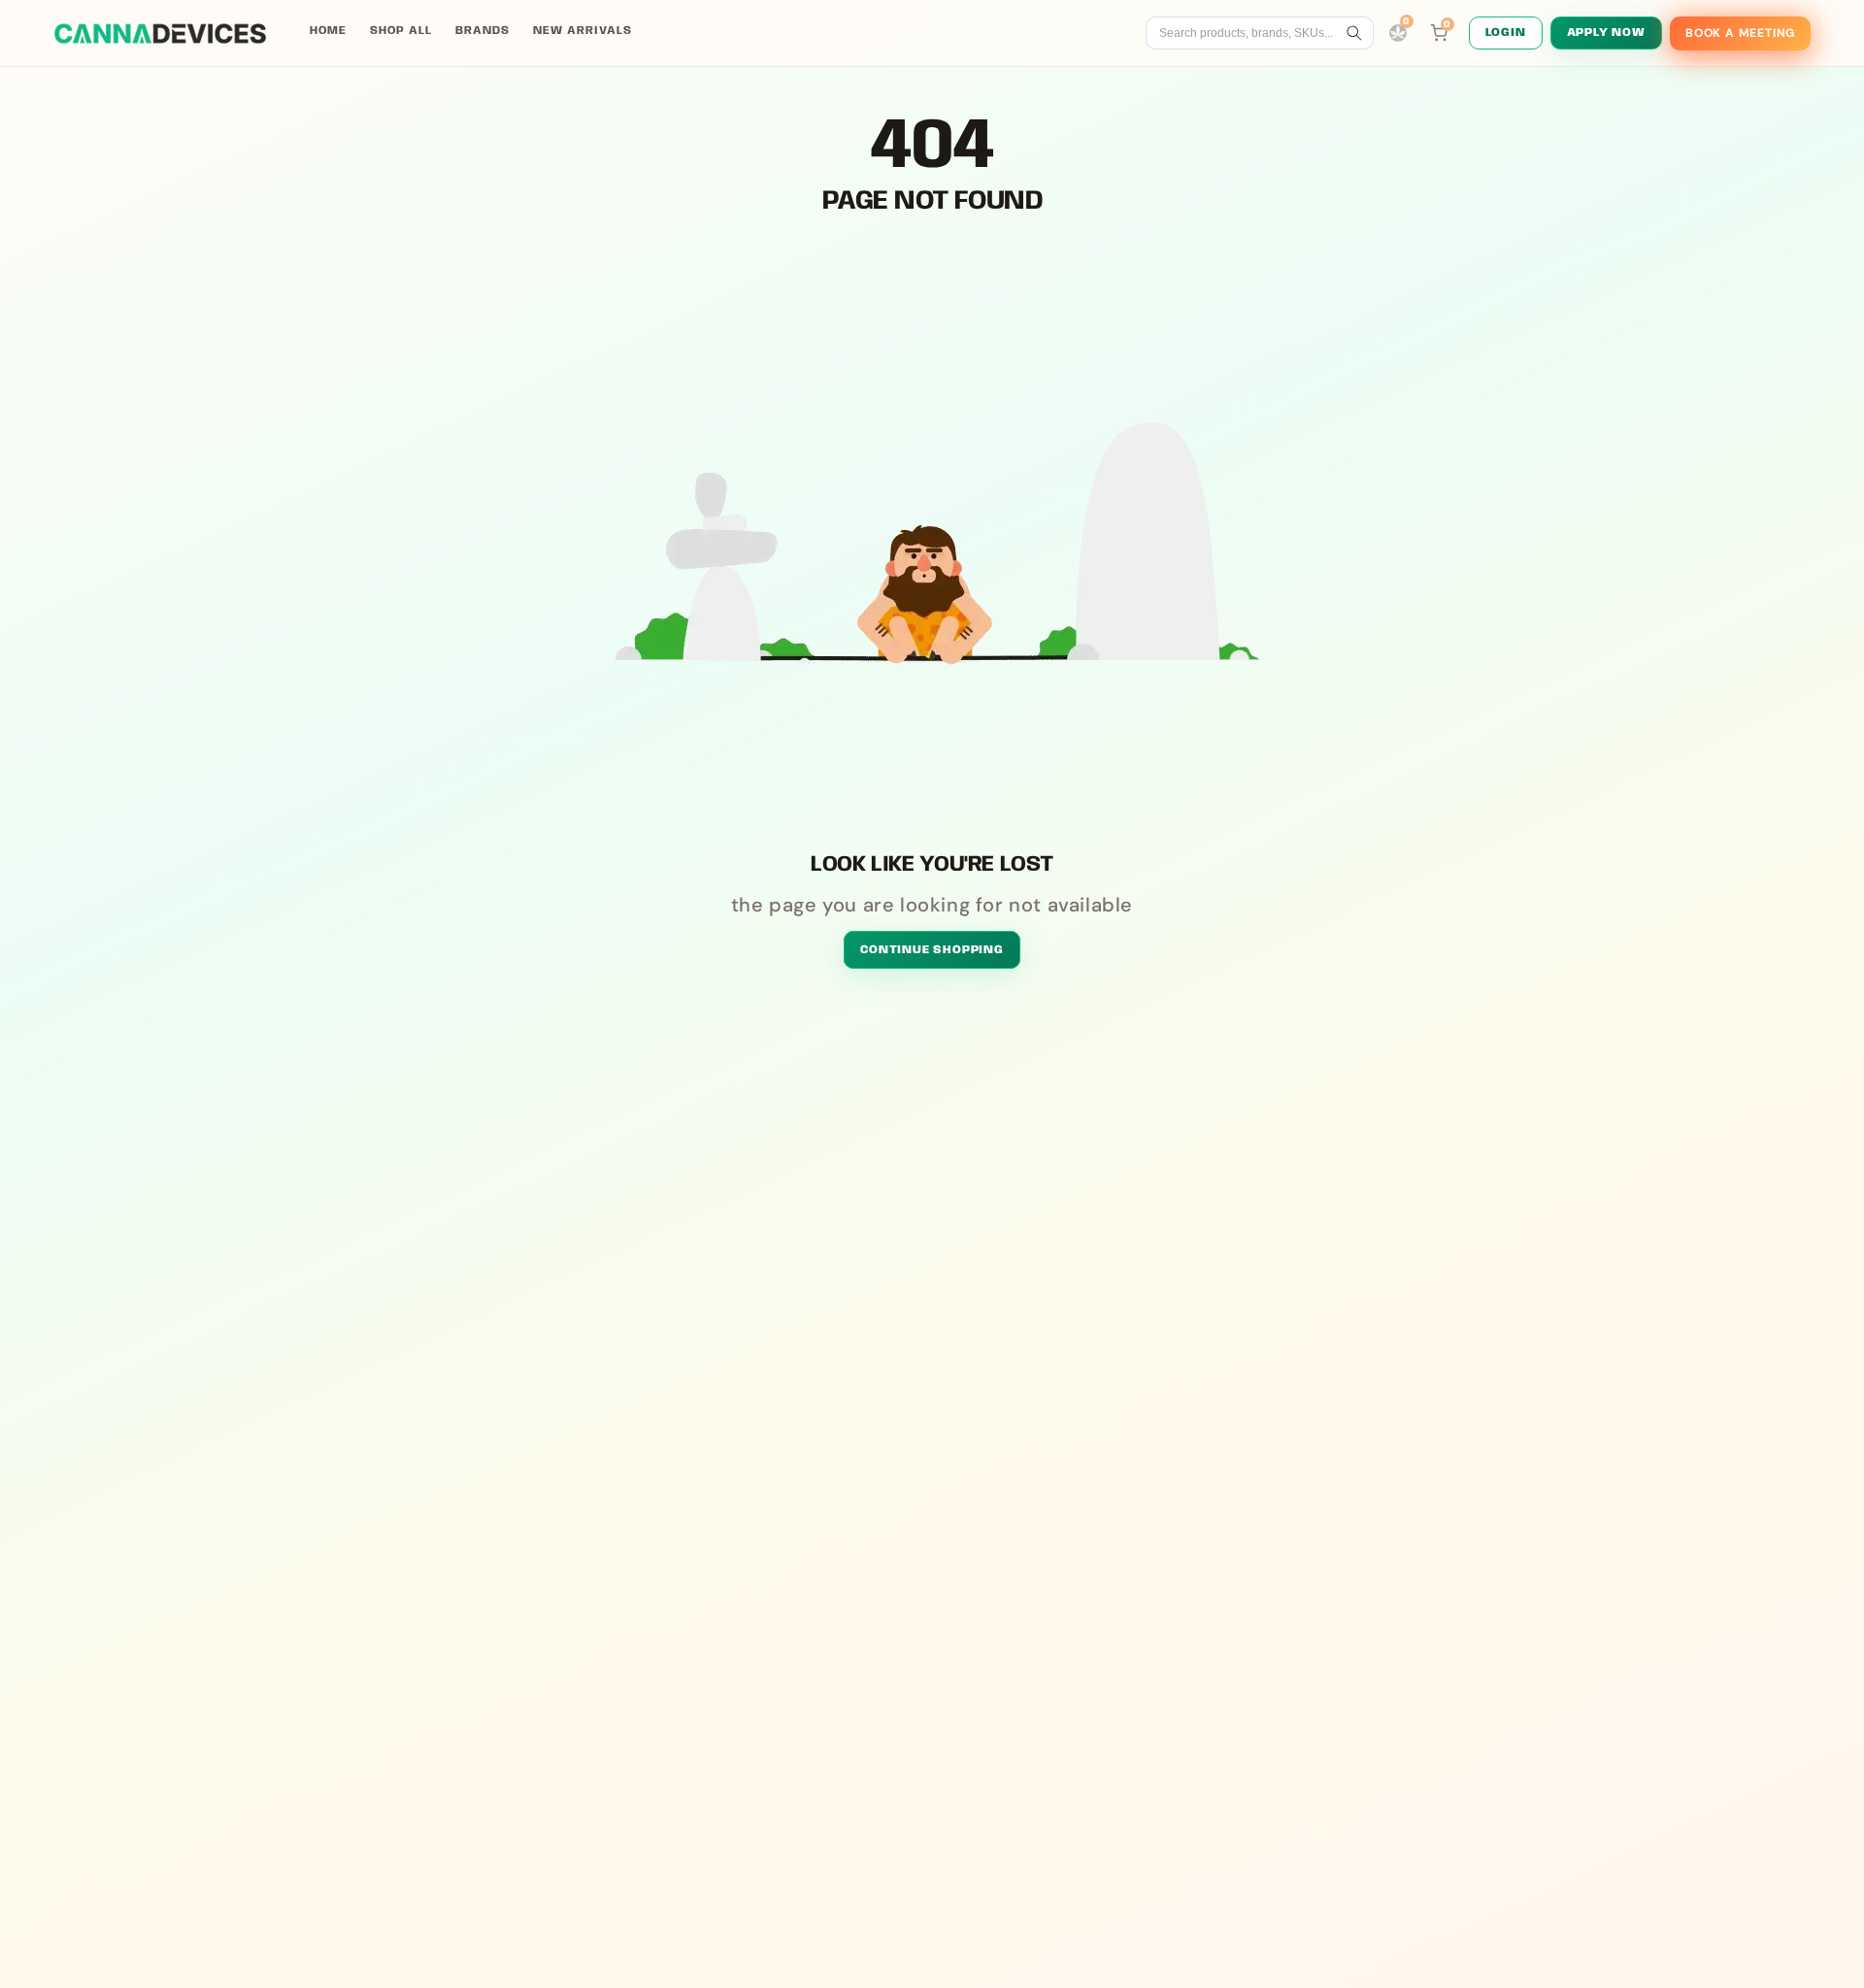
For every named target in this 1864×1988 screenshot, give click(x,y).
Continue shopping (932, 950)
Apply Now (1606, 33)
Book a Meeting (1740, 33)
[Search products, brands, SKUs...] (1354, 33)
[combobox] (1249, 33)
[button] (1439, 33)
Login (1506, 33)
